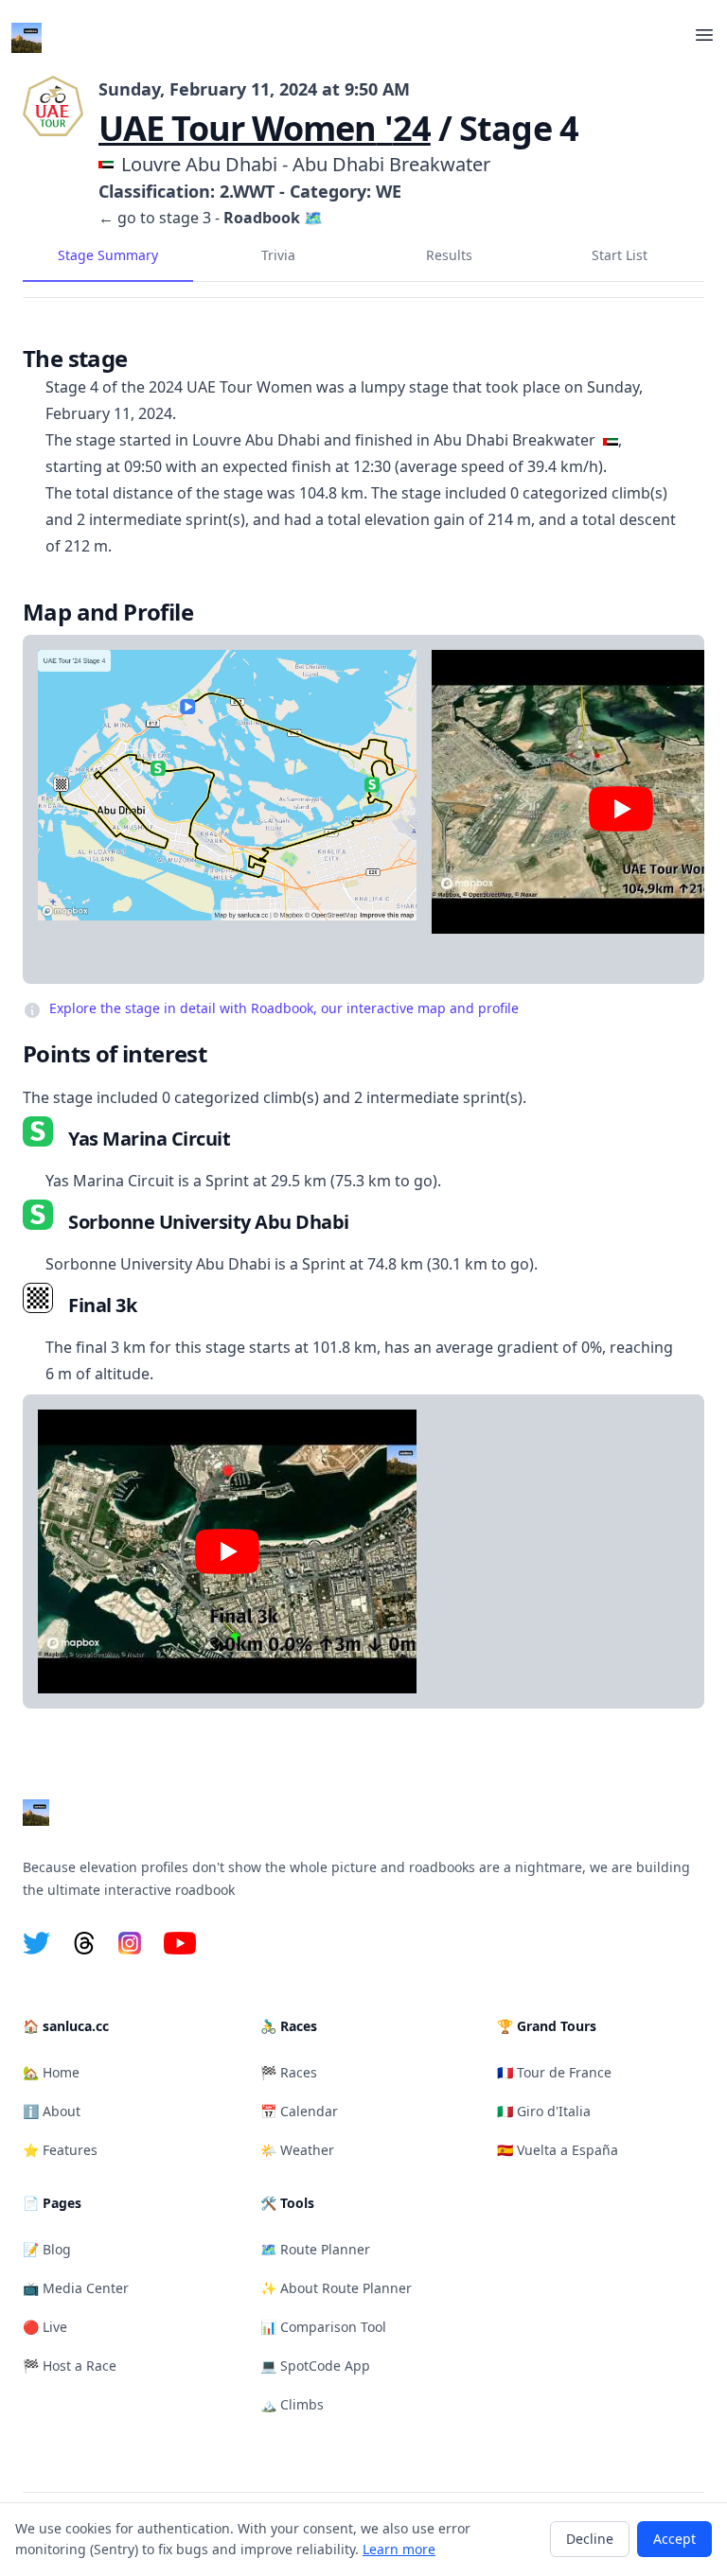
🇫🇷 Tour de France (554, 2072)
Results (449, 255)
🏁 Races (289, 2072)
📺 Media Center (76, 2288)
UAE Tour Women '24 (265, 128)
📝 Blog (47, 2249)
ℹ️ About (52, 2111)
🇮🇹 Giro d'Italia (544, 2111)
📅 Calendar (299, 2111)
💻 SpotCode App (315, 2366)
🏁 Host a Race (70, 2366)
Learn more (399, 2549)
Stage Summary (108, 255)
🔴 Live (45, 2327)
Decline (590, 2539)
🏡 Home (51, 2072)
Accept (674, 2539)
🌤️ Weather (297, 2150)
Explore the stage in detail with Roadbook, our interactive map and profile (284, 1008)
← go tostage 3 (155, 218)
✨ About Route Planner (336, 2288)
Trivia (278, 255)
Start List (620, 255)
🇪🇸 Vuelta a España (558, 2150)
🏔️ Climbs (292, 2404)
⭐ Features (60, 2150)
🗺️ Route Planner (315, 2249)
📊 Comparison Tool (323, 2327)
